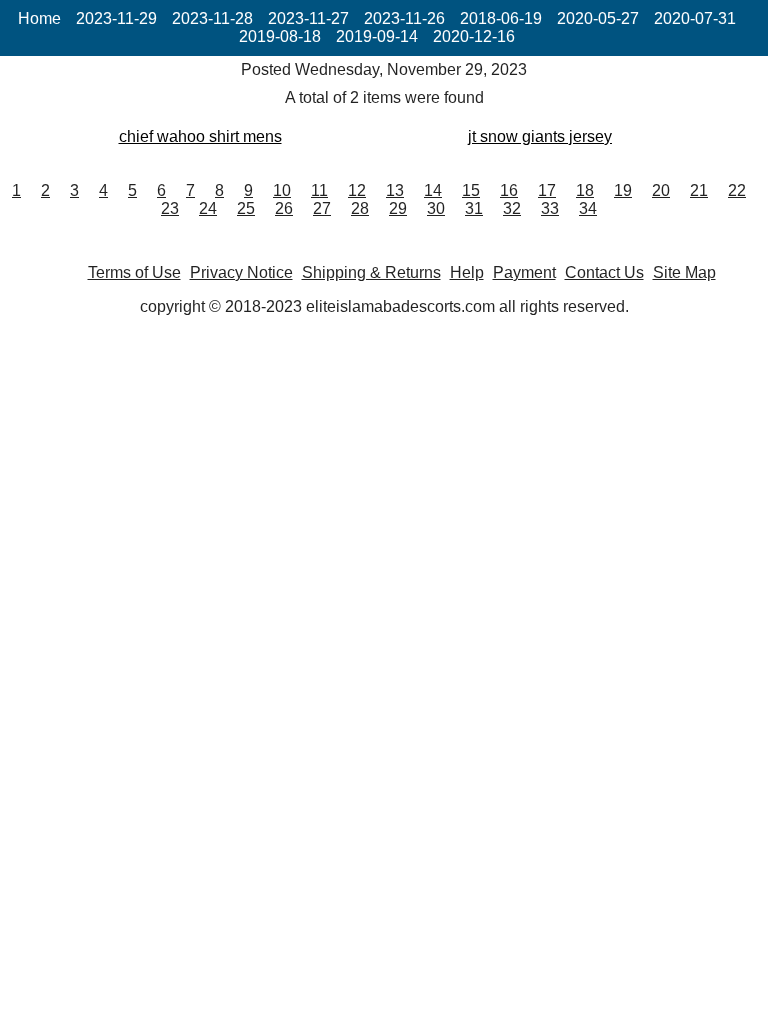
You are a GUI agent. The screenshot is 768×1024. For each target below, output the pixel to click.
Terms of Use (134, 272)
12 (357, 190)
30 (436, 208)
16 (509, 190)
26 (284, 208)
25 (246, 208)
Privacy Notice (241, 272)
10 (282, 190)
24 (208, 208)
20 (661, 190)
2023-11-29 (116, 18)
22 (737, 190)
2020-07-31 (695, 18)
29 (398, 208)
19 (623, 190)
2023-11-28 (212, 18)
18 (585, 190)
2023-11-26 (404, 18)
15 (471, 190)
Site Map (684, 272)
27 (322, 208)
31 (474, 208)
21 (699, 190)
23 (170, 208)
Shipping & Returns (371, 272)
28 (360, 208)
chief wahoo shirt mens (200, 136)
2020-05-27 (598, 18)
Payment (524, 272)
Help (467, 272)
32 (512, 208)
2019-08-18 (280, 36)
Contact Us (604, 272)
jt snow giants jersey (540, 136)
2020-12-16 (474, 36)
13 (395, 190)
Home (39, 18)
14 (433, 190)
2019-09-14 (377, 36)
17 (547, 190)
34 (588, 208)
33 (550, 208)
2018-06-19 (501, 18)
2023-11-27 (308, 18)
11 (319, 190)
